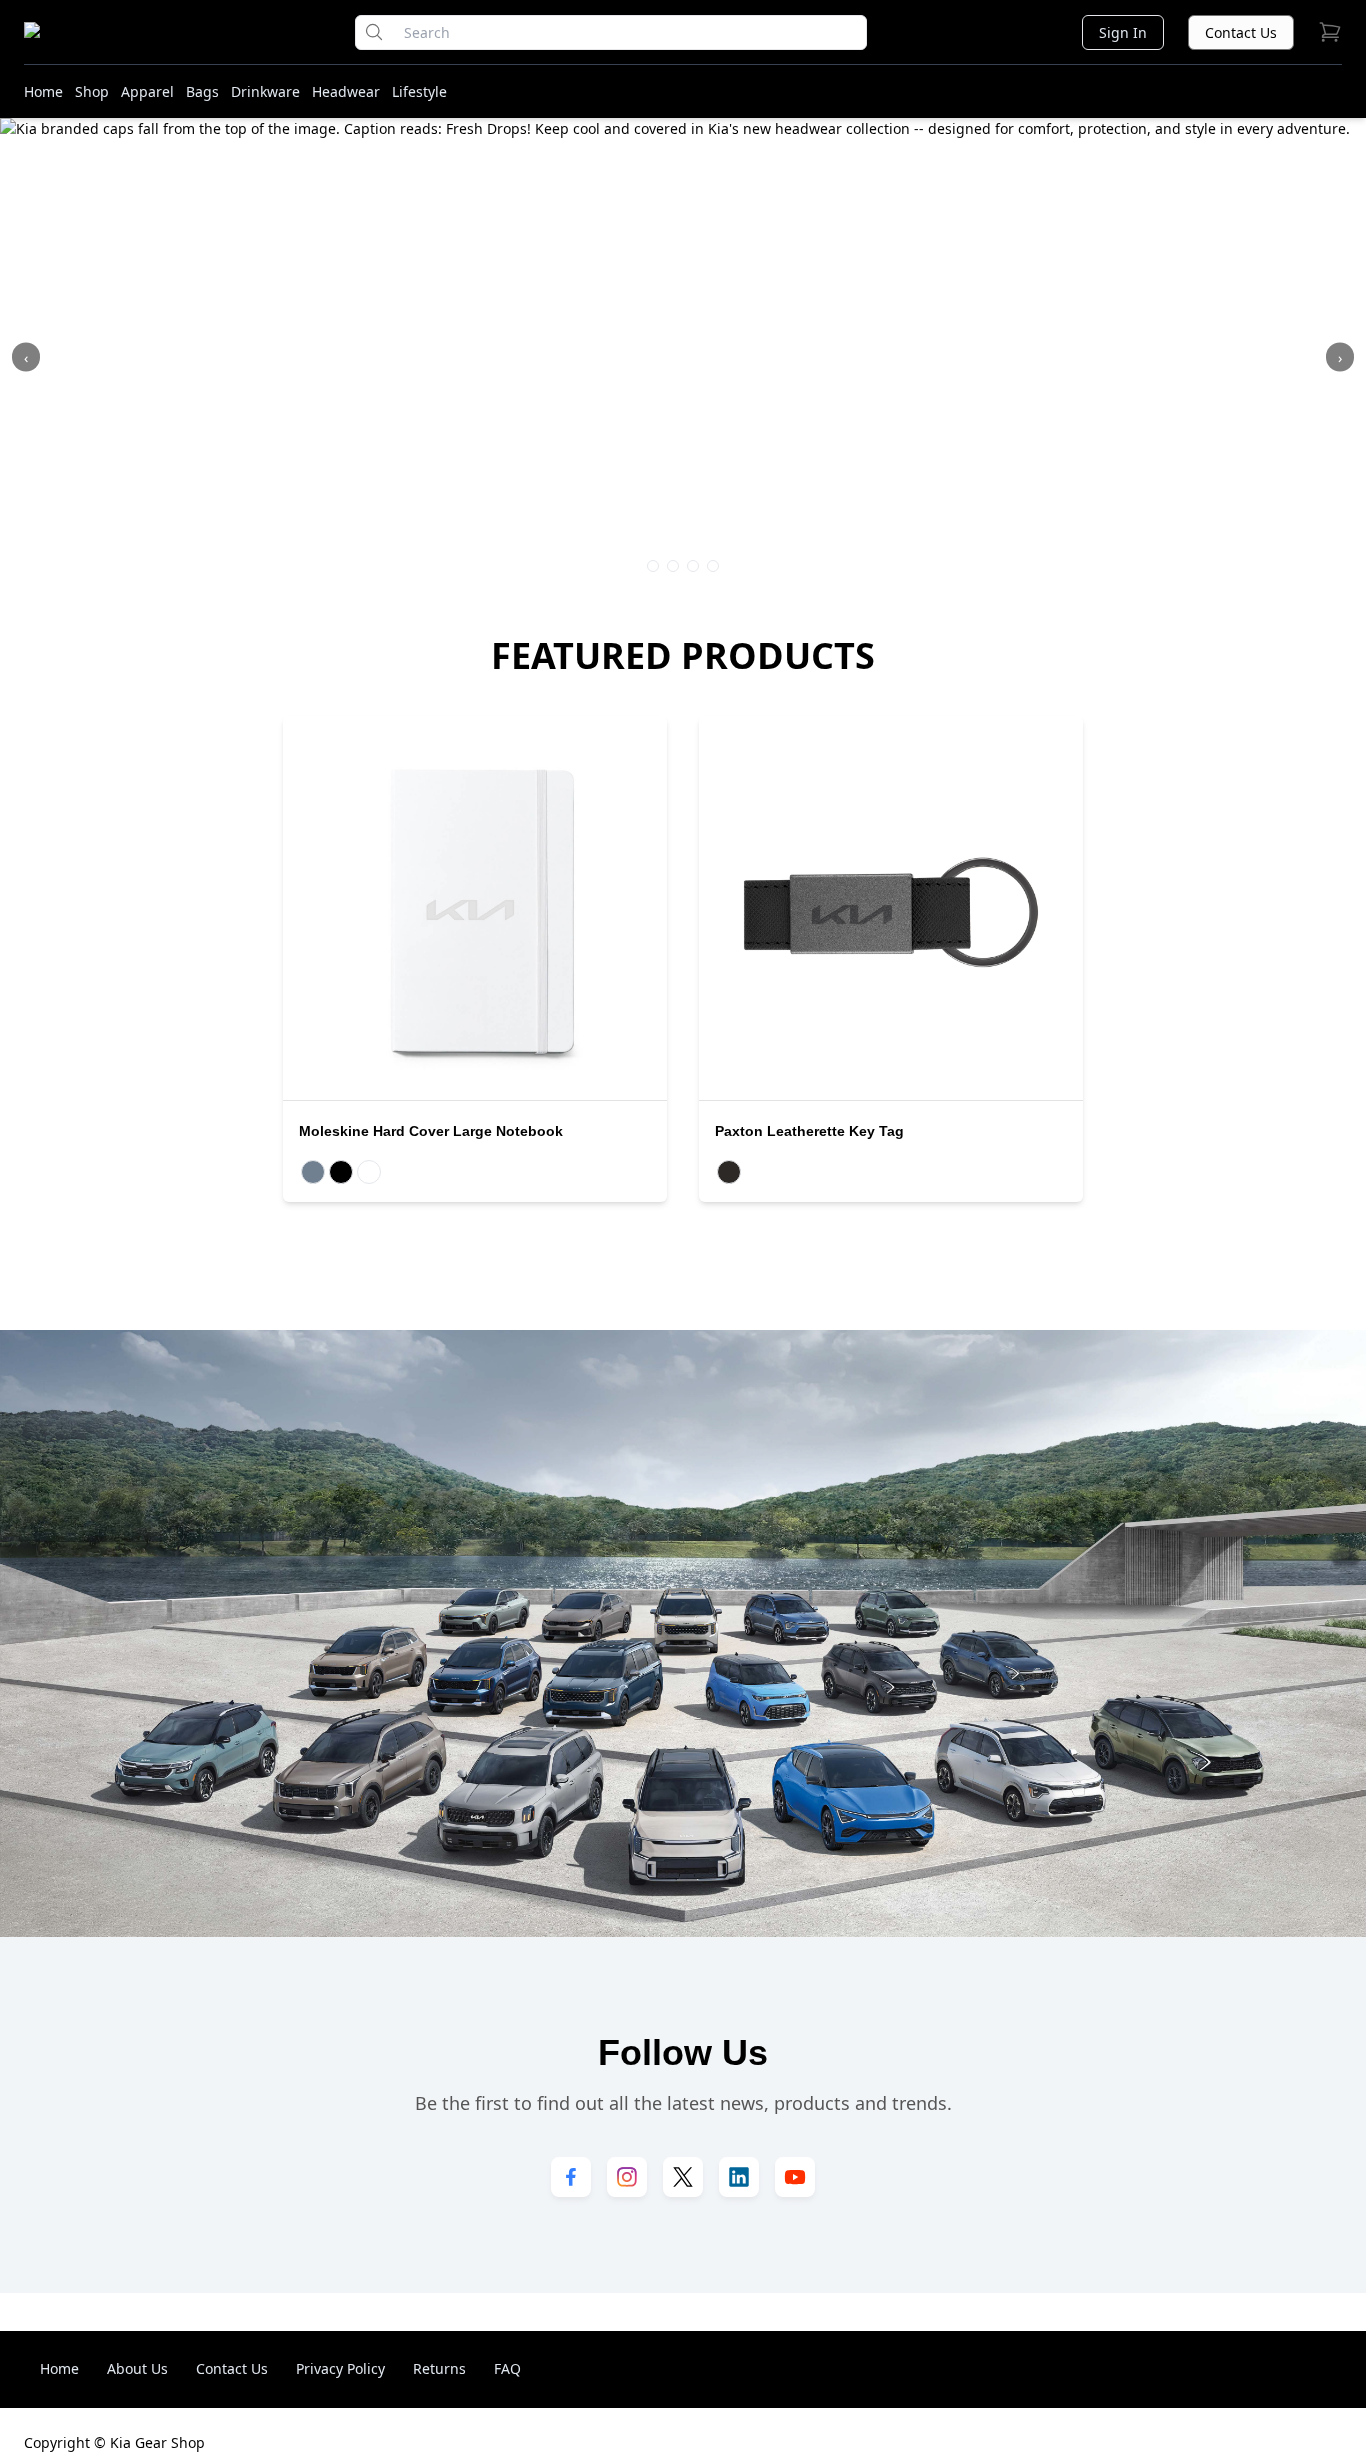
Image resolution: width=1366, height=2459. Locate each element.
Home (43, 91)
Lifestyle (419, 91)
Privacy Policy (340, 2368)
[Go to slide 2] (673, 566)
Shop (92, 91)
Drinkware (265, 91)
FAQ (507, 2368)
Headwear (346, 91)
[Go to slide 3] (693, 566)
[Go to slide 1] (653, 566)
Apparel (147, 91)
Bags (202, 91)
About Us (137, 2368)
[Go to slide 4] (713, 566)
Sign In (1123, 32)
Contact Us (1241, 32)
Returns (439, 2368)
